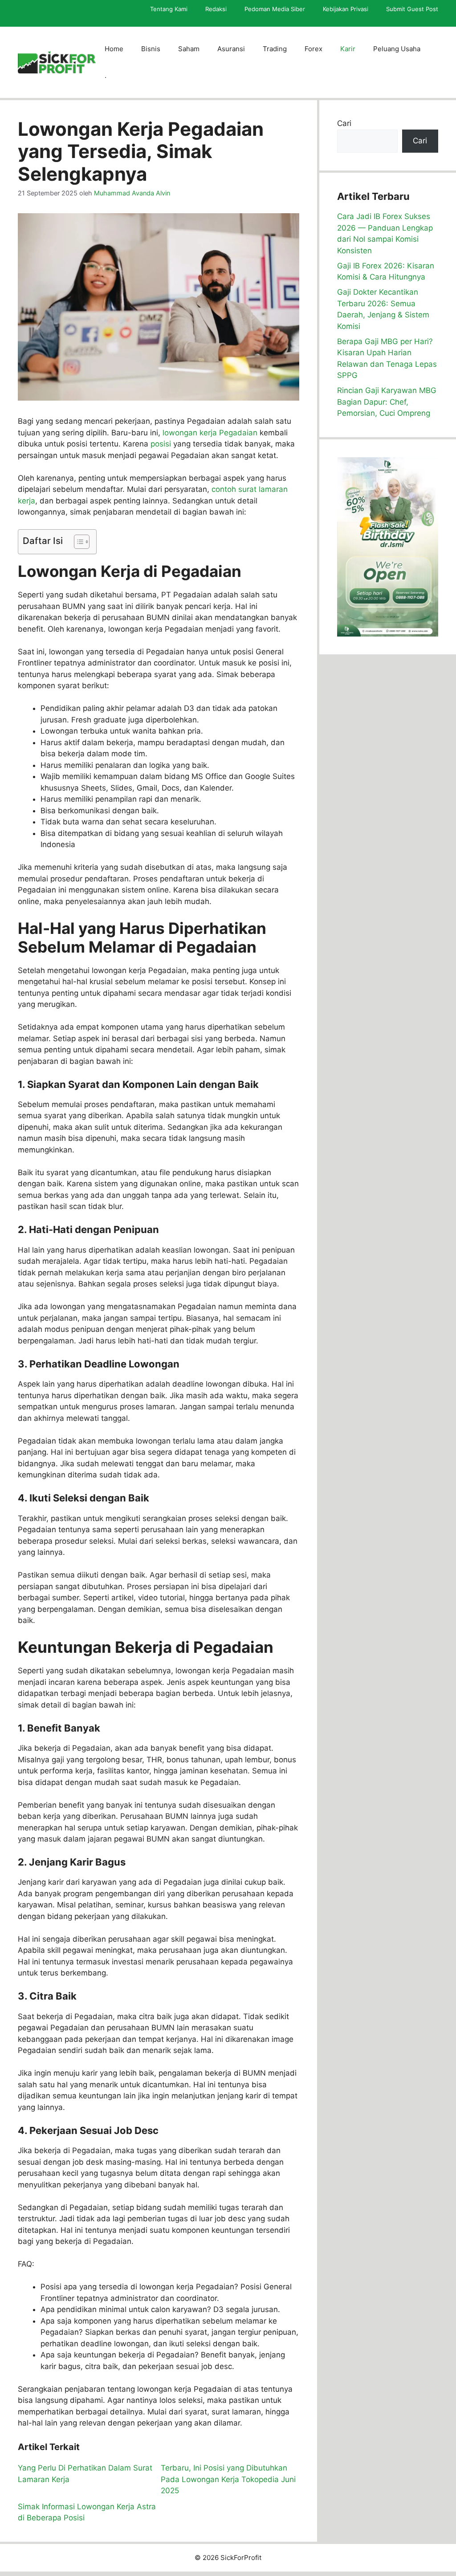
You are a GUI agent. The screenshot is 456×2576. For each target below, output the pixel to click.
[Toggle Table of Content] (77, 542)
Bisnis (151, 49)
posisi (161, 444)
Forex (313, 49)
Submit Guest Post (412, 9)
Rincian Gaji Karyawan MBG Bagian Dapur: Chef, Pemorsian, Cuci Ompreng (387, 402)
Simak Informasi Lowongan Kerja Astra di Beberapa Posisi (87, 2512)
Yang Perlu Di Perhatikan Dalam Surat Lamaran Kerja (85, 2474)
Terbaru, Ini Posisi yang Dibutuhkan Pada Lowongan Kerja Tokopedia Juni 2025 (228, 2479)
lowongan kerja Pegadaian (210, 433)
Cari (344, 123)
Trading (275, 49)
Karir (348, 49)
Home (114, 49)
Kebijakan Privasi (346, 9)
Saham (189, 49)
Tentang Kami (169, 9)
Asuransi (231, 49)
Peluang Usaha (397, 49)
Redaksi (216, 9)
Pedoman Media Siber (275, 9)
